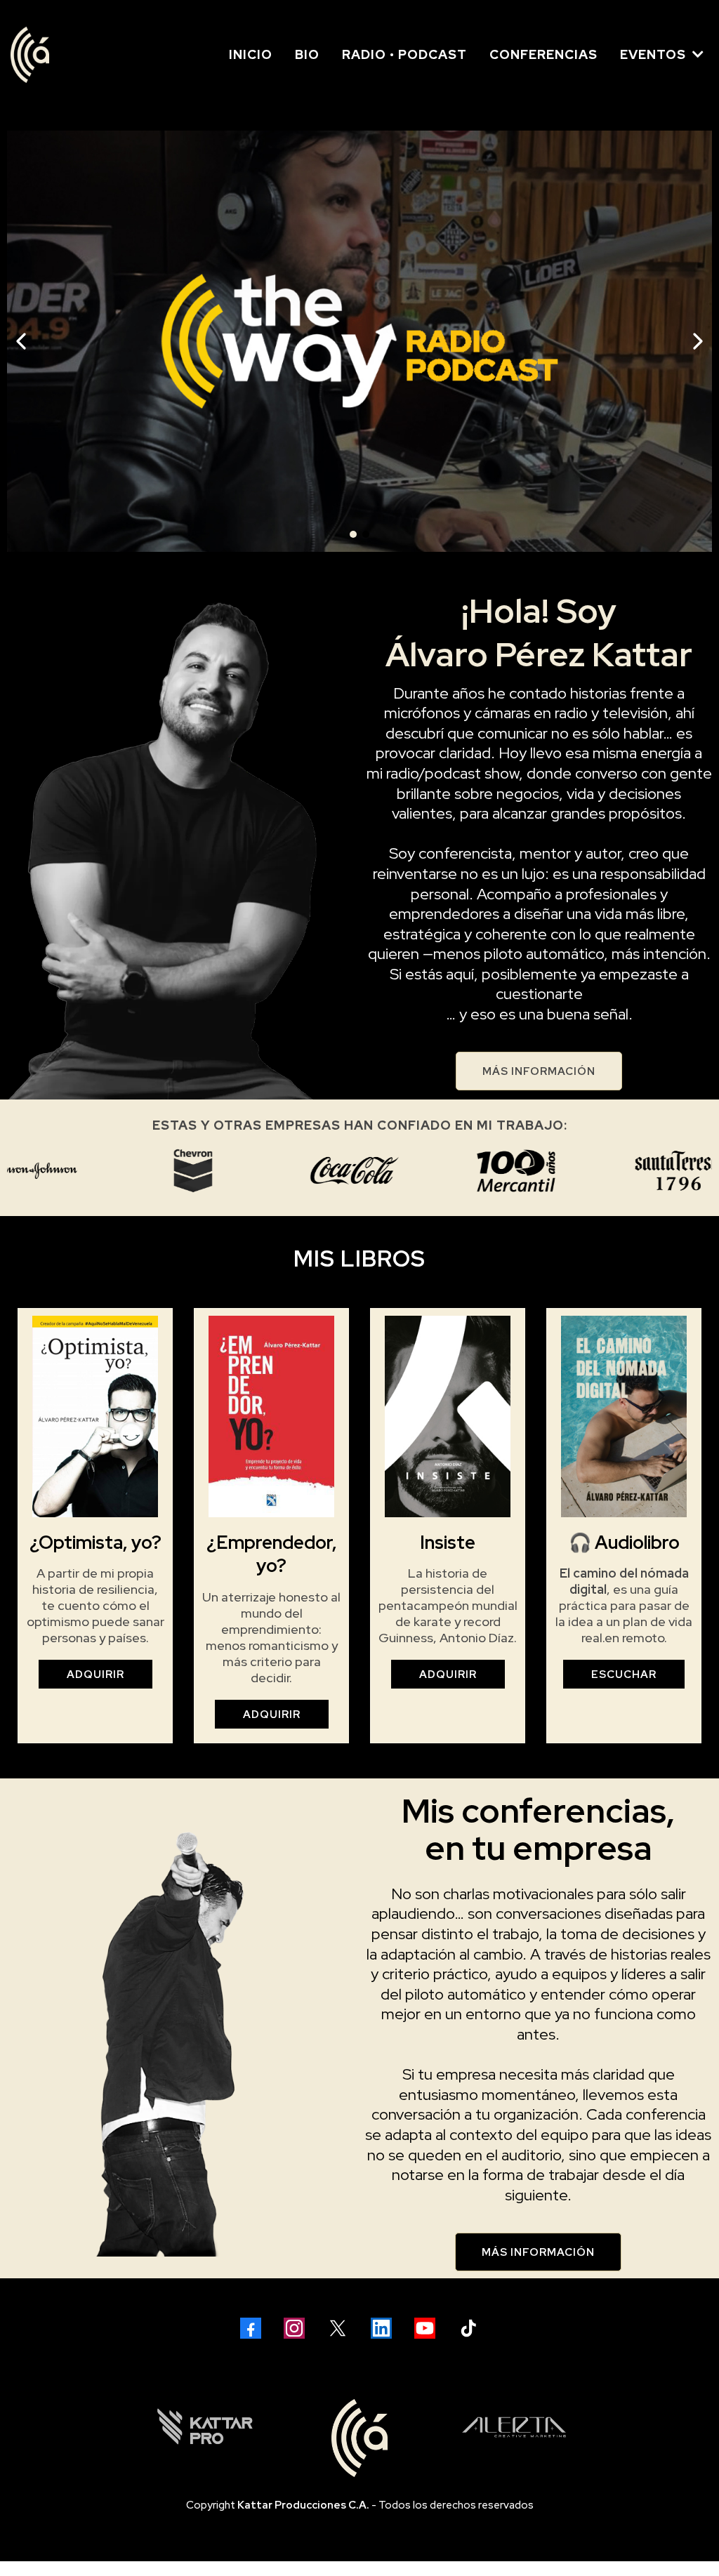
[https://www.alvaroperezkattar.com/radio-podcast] (359, 341)
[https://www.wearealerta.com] (514, 2427)
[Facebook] (251, 2328)
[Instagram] (294, 2328)
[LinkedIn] (381, 2328)
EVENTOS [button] (655, 54)
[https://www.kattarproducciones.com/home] (205, 2427)
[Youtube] (425, 2328)
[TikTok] (468, 2328)
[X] (338, 2328)
